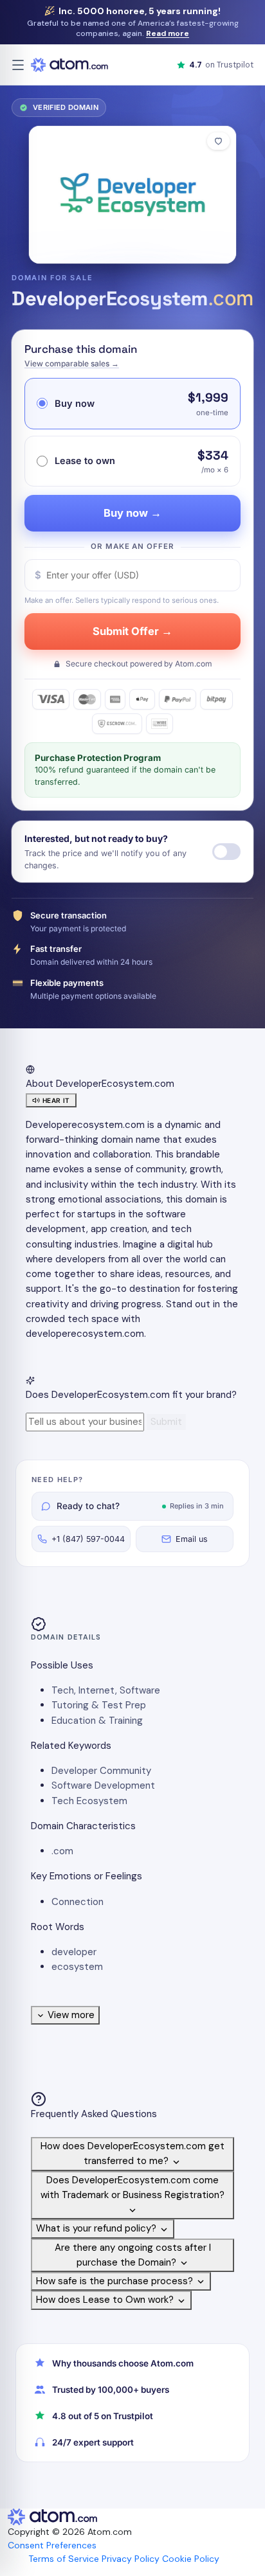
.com (62, 1851)
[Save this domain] (218, 141)
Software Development (103, 1785)
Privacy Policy (131, 2559)
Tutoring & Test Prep (99, 1705)
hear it (56, 1100)
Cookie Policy (191, 2559)
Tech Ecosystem (89, 1801)
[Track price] (226, 852)
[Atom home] (69, 65)
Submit (166, 1422)
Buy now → (132, 513)
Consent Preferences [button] (52, 2545)
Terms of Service (64, 2559)
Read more (168, 33)
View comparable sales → (72, 363)
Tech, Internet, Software (106, 1690)
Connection (78, 1902)
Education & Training (97, 1721)
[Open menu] (18, 65)
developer (74, 1952)
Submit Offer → (132, 631)
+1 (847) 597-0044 (88, 1539)
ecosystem (77, 1967)
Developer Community (101, 1771)
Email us (192, 1539)
